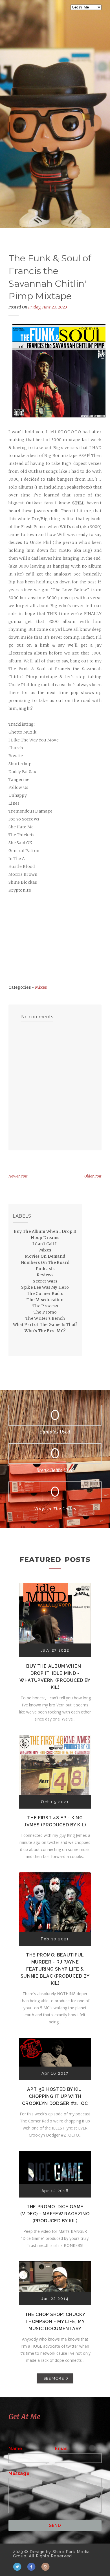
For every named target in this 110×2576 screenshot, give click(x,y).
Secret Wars (45, 1281)
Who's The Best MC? (45, 1331)
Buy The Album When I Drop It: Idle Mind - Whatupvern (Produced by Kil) (55, 1677)
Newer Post (18, 1176)
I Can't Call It (45, 1244)
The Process (45, 1306)
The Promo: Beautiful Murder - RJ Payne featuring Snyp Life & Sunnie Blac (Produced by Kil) (55, 1969)
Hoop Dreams (45, 1238)
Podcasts (45, 1269)
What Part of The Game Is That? (45, 1325)
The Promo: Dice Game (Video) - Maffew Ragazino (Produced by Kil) (55, 2214)
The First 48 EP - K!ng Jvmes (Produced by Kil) (55, 1821)
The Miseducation (45, 1300)
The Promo (45, 1312)
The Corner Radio (45, 1294)
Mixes (41, 987)
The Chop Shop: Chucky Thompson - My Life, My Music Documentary (55, 2322)
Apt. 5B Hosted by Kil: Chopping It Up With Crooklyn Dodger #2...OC (55, 2096)
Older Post (93, 1176)
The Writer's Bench (45, 1318)
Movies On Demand (45, 1256)
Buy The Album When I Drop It (45, 1231)
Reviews (45, 1275)
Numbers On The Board (45, 1262)
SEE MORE (54, 2378)
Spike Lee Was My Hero (45, 1287)
